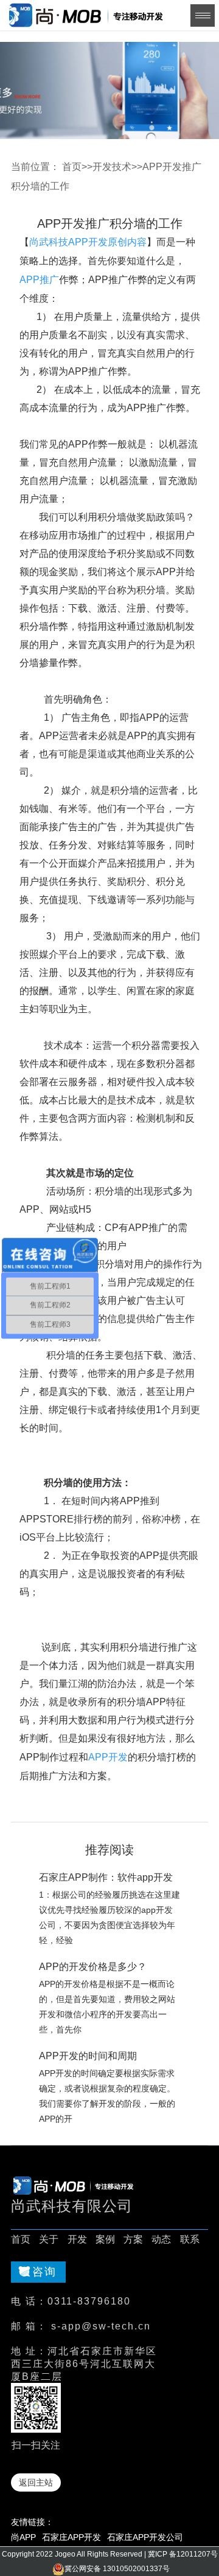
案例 (105, 2239)
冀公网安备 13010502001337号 (117, 2569)
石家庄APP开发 (71, 2537)
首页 (72, 167)
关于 (49, 2239)
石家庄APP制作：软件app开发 (106, 1877)
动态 (161, 2239)
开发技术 (112, 167)
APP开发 (108, 1757)
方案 (133, 2239)
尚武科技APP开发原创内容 (88, 242)
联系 (190, 2239)
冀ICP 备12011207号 (183, 2554)
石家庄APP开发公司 (145, 2537)
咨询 (44, 2272)
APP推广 (39, 280)
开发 (77, 2239)
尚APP (23, 2537)
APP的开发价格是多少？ (93, 1967)
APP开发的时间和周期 (88, 2056)
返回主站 (36, 2482)
